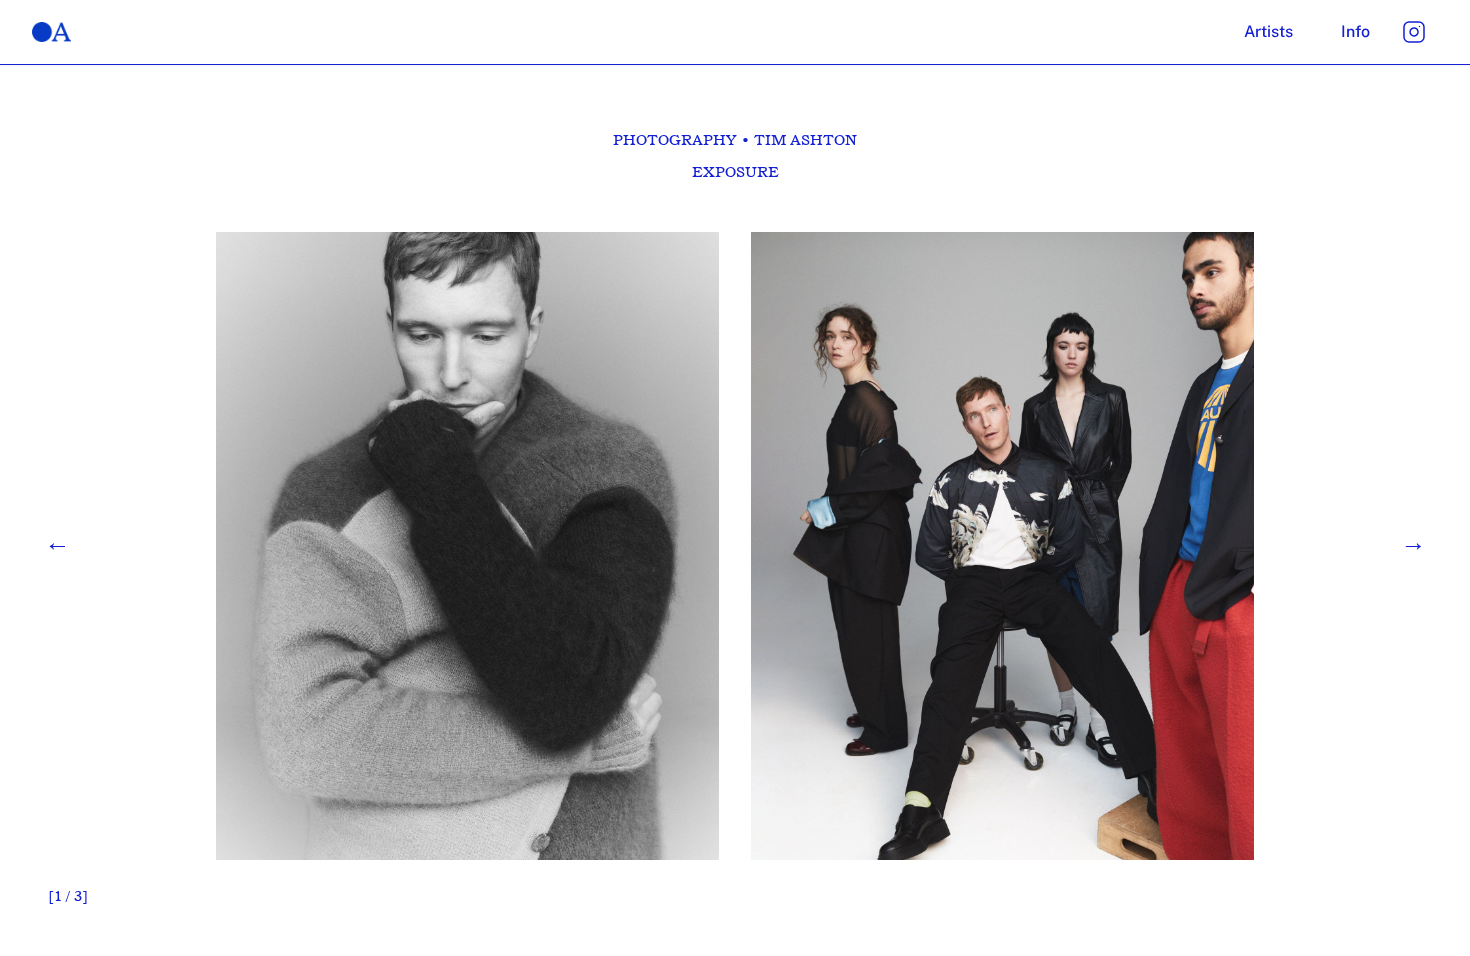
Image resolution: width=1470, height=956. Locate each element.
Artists (1268, 31)
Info (1355, 31)
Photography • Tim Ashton (735, 140)
